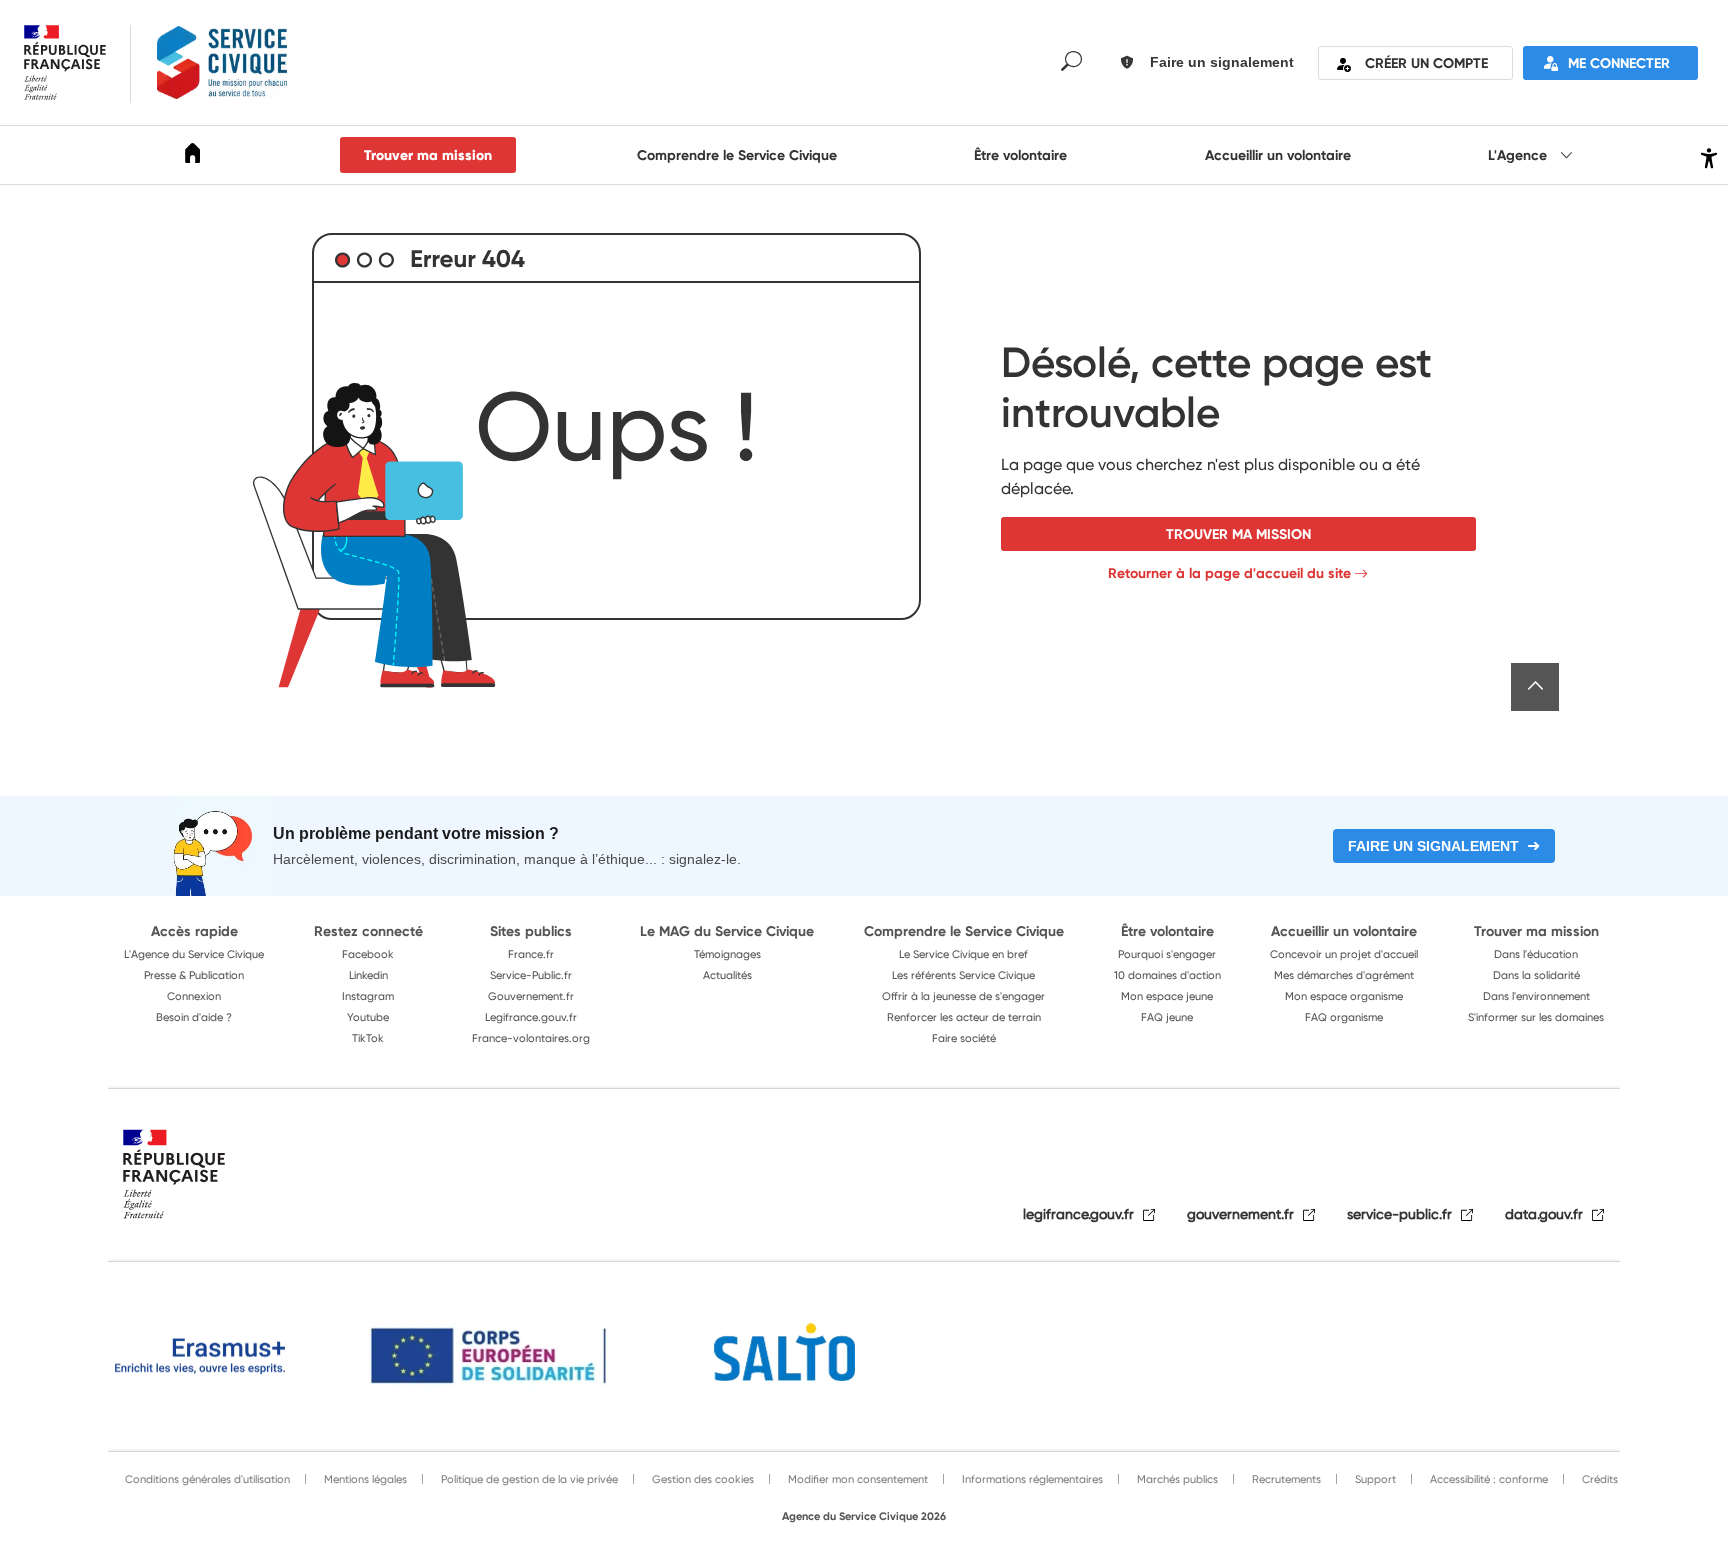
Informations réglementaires (1031, 1479)
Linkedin (368, 975)
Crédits (1598, 1479)
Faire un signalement (1433, 846)
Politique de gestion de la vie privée (528, 1479)
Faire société (964, 1038)
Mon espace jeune (1167, 996)
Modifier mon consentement (856, 1479)
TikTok (368, 1038)
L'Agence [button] (1519, 155)
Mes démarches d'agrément (1344, 975)
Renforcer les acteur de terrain (964, 1017)
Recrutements (1285, 1479)
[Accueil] (193, 156)
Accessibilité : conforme (1487, 1479)
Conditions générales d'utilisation (207, 1479)
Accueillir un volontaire (1278, 155)
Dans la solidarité (1536, 975)
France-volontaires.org (531, 1038)
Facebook (368, 954)
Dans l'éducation (1536, 954)
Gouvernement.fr (531, 996)
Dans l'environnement (1536, 996)
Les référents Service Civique (963, 975)
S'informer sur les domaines (1536, 1017)
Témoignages (727, 954)
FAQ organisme (1344, 1017)
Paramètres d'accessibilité (1706, 155)
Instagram (368, 996)
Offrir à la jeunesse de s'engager (963, 996)
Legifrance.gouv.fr (531, 1017)
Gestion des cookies (701, 1479)
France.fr (531, 954)
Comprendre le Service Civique (737, 155)
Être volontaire (1020, 155)
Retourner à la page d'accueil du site (1229, 573)
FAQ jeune (1167, 1017)
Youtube (368, 1017)
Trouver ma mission (428, 155)
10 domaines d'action (1167, 975)
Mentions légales (364, 1479)
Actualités (727, 975)
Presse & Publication (194, 975)
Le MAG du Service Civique (727, 931)
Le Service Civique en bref (963, 954)
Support (1374, 1479)
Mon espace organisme (1344, 996)
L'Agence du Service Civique (194, 954)
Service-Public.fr (531, 975)
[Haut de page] (1535, 687)
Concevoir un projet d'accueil (1344, 954)
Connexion (194, 996)
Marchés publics (1176, 1479)
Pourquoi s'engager (1167, 954)
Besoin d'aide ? (194, 1017)
